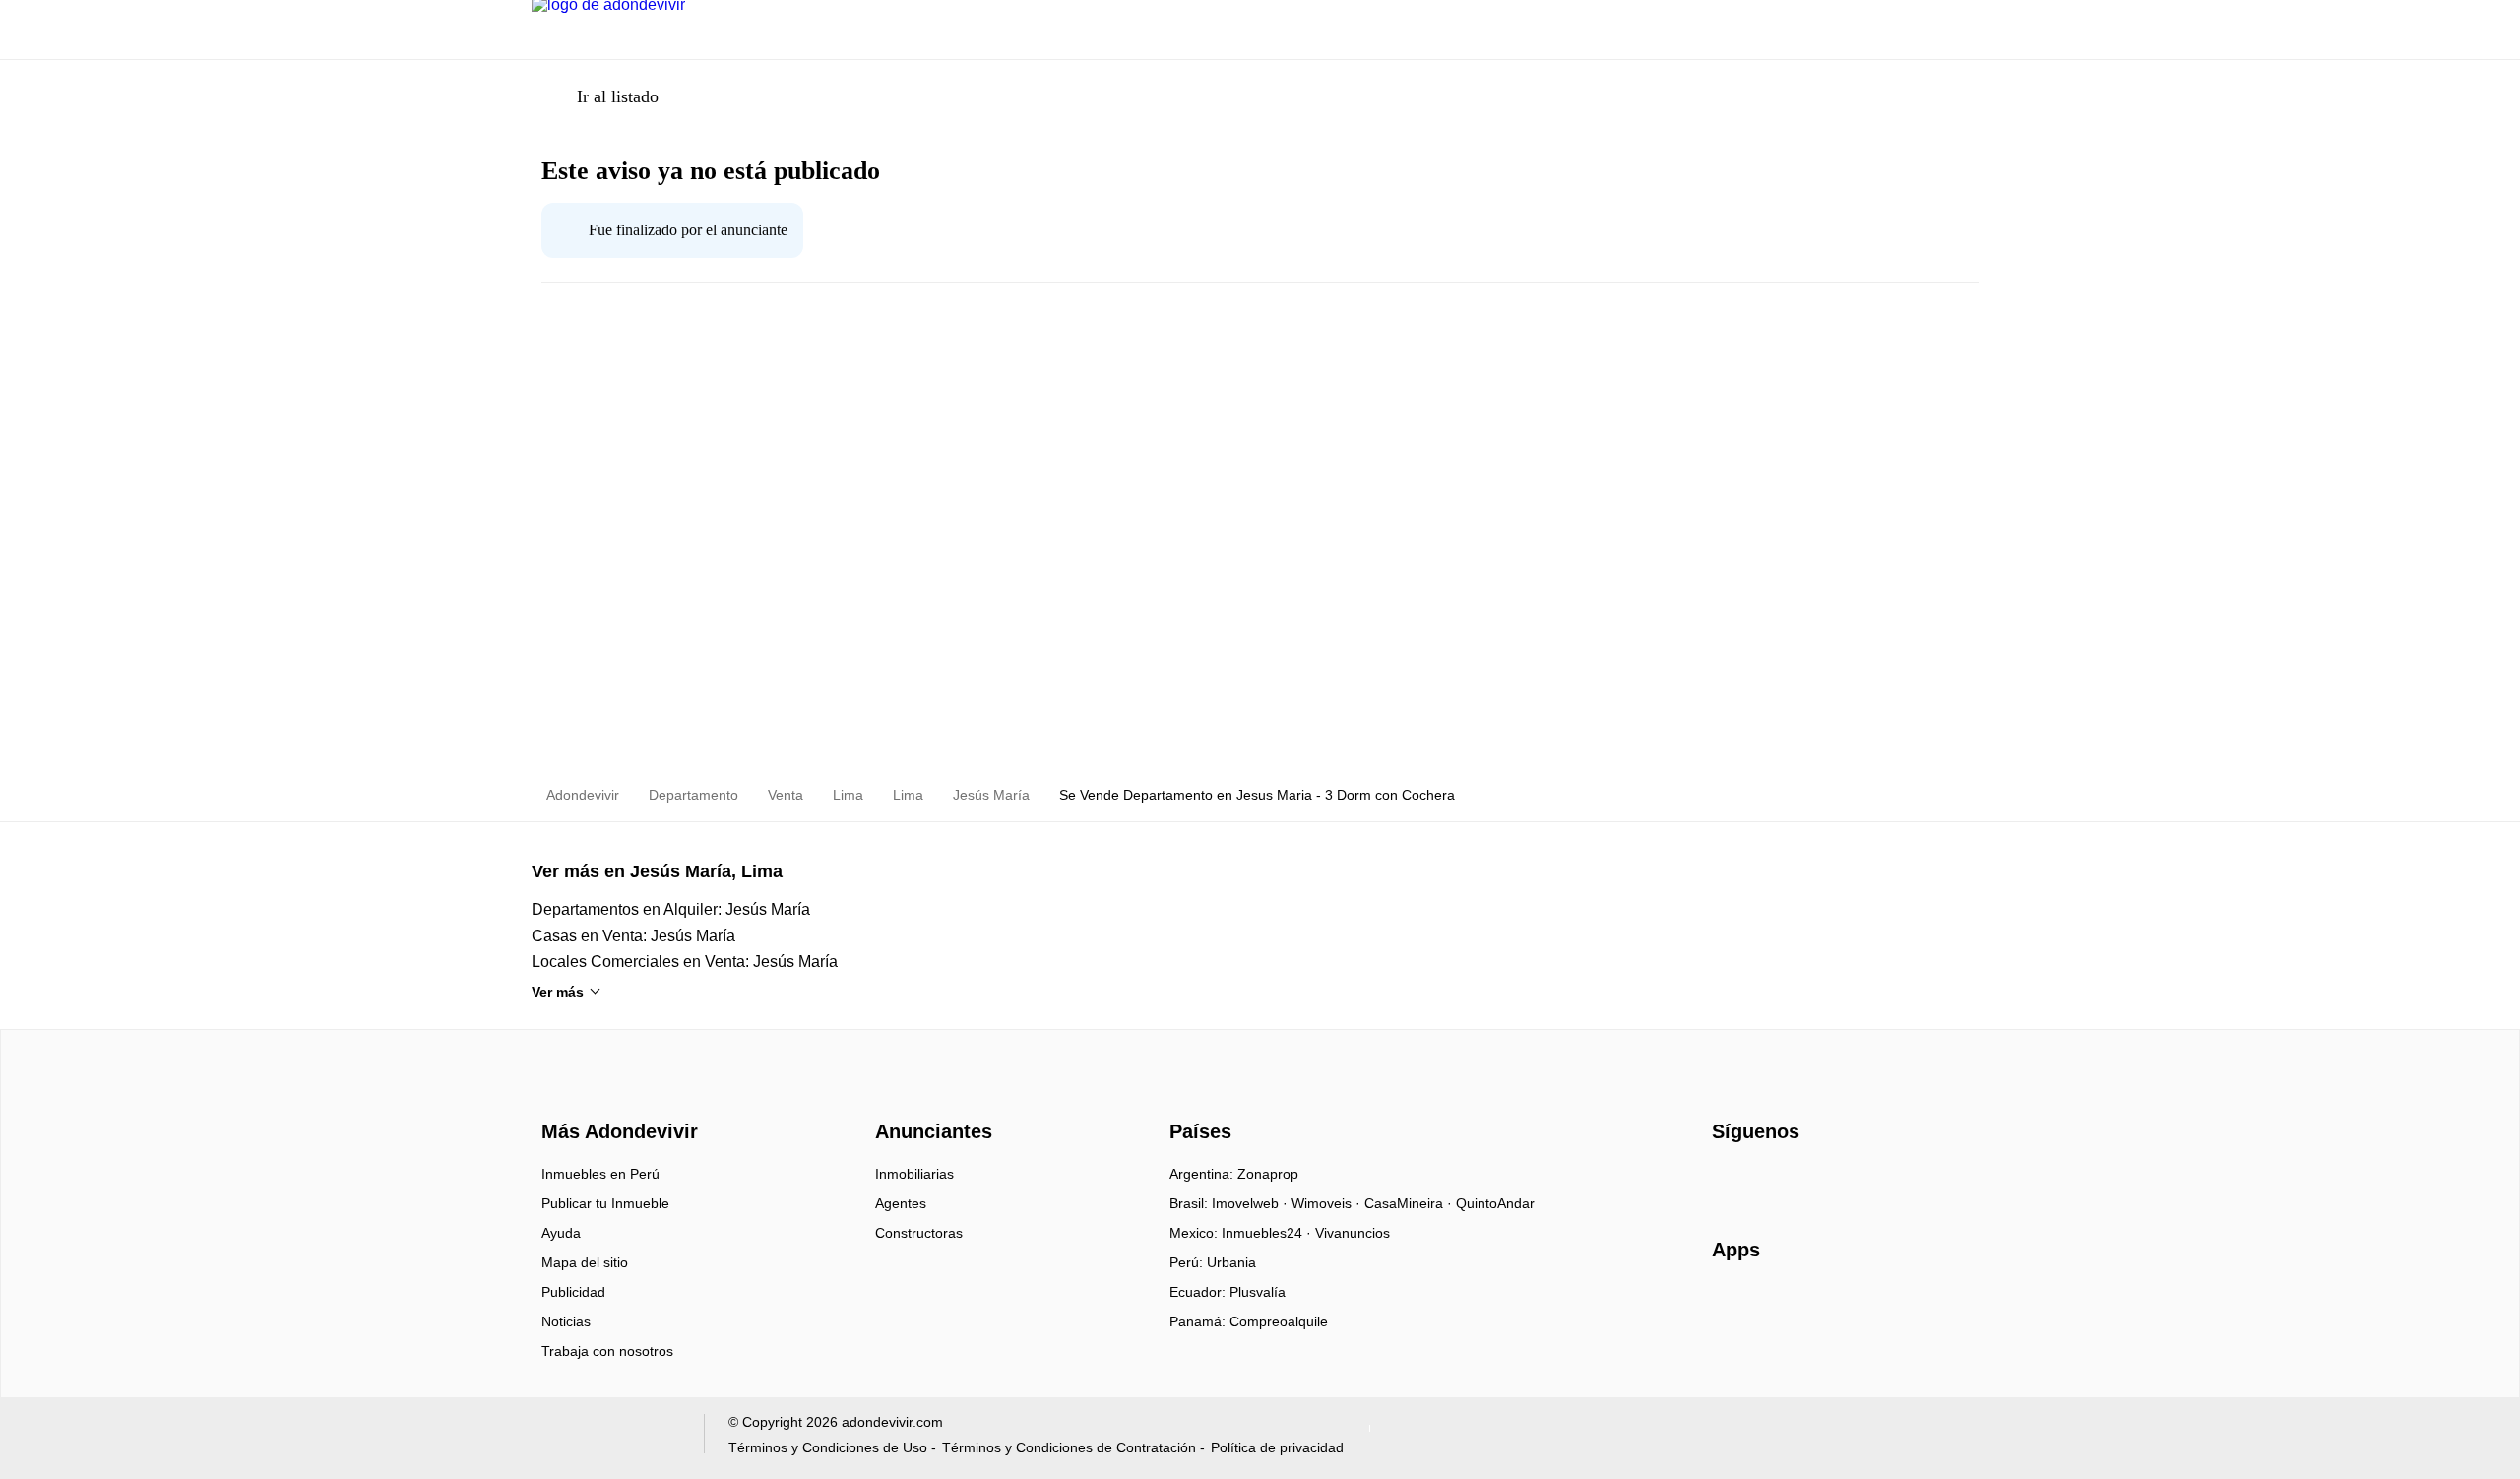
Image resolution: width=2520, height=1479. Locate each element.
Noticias (566, 1321)
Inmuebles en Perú (600, 1174)
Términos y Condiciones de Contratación (1069, 1447)
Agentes (901, 1203)
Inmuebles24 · (1268, 1233)
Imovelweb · (1252, 1203)
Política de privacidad (1277, 1447)
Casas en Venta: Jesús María (633, 936)
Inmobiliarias (914, 1174)
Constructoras (919, 1233)
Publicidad (573, 1292)
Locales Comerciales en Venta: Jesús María (685, 962)
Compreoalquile (1279, 1321)
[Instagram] (1761, 1181)
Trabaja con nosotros (607, 1351)
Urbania (1231, 1262)
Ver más (558, 992)
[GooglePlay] (1908, 1307)
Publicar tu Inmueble (605, 1203)
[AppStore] (1775, 1307)
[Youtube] (1793, 1181)
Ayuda (561, 1233)
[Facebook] (1728, 1181)
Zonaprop (1268, 1174)
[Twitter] (1826, 1181)
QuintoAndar (1495, 1203)
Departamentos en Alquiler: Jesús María (671, 909)
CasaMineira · (1410, 1203)
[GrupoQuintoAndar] (606, 1438)
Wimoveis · (1328, 1203)
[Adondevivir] (615, 1096)
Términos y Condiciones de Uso (828, 1447)
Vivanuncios (1353, 1233)
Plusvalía (1258, 1292)
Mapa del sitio (585, 1262)
